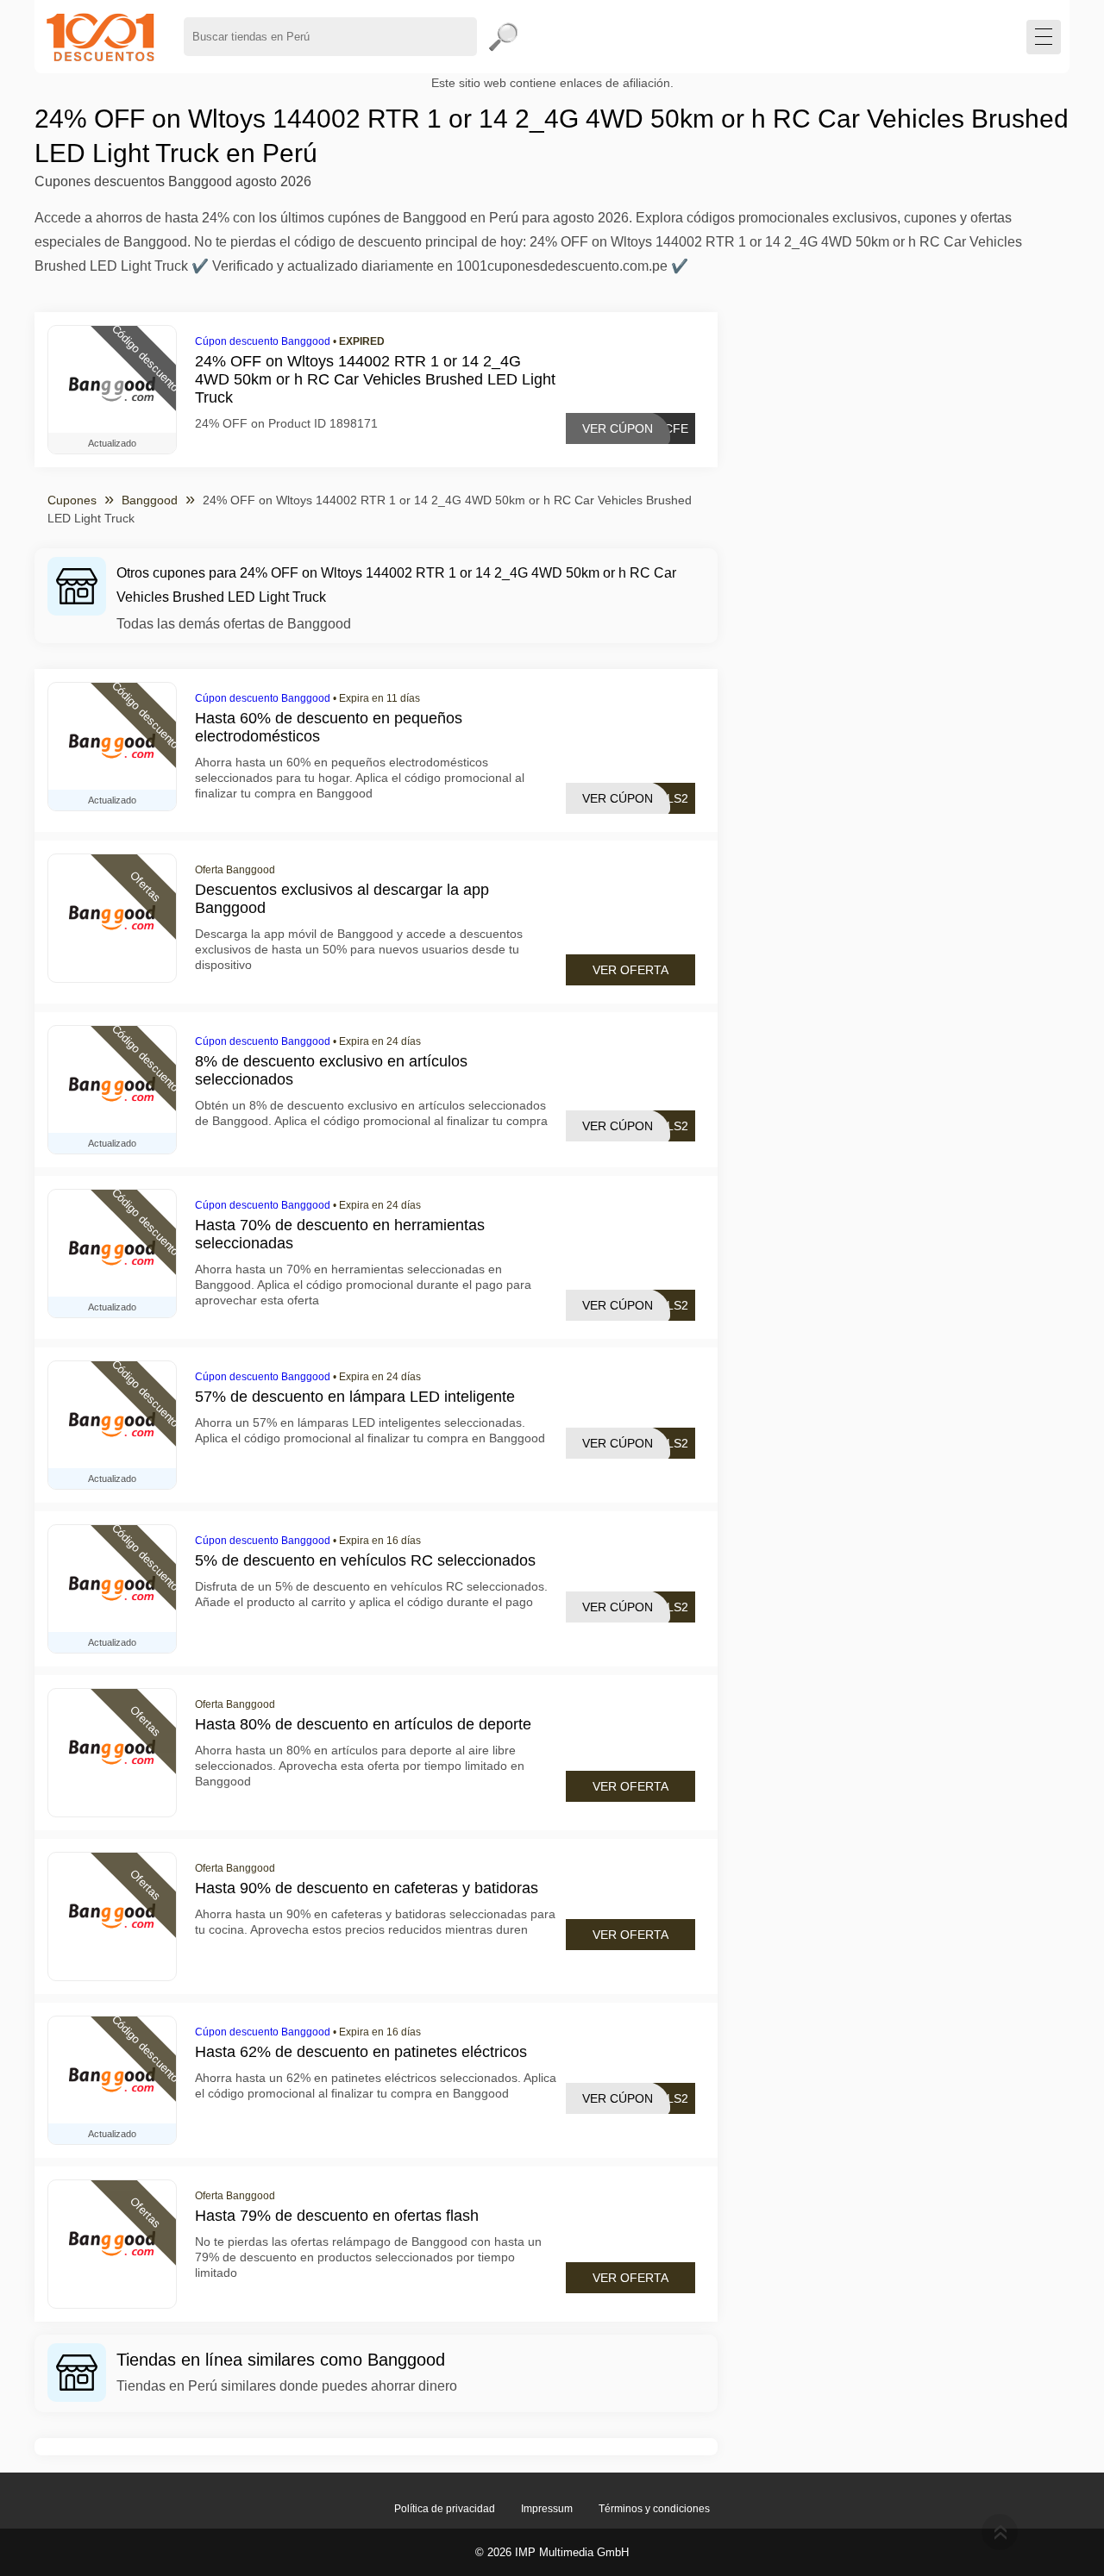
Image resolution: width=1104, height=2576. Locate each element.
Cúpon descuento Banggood (263, 341)
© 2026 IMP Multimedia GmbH (552, 2552)
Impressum (547, 2509)
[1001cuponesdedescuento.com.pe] (100, 37)
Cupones (72, 500)
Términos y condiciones (654, 2509)
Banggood (150, 500)
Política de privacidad (445, 2509)
